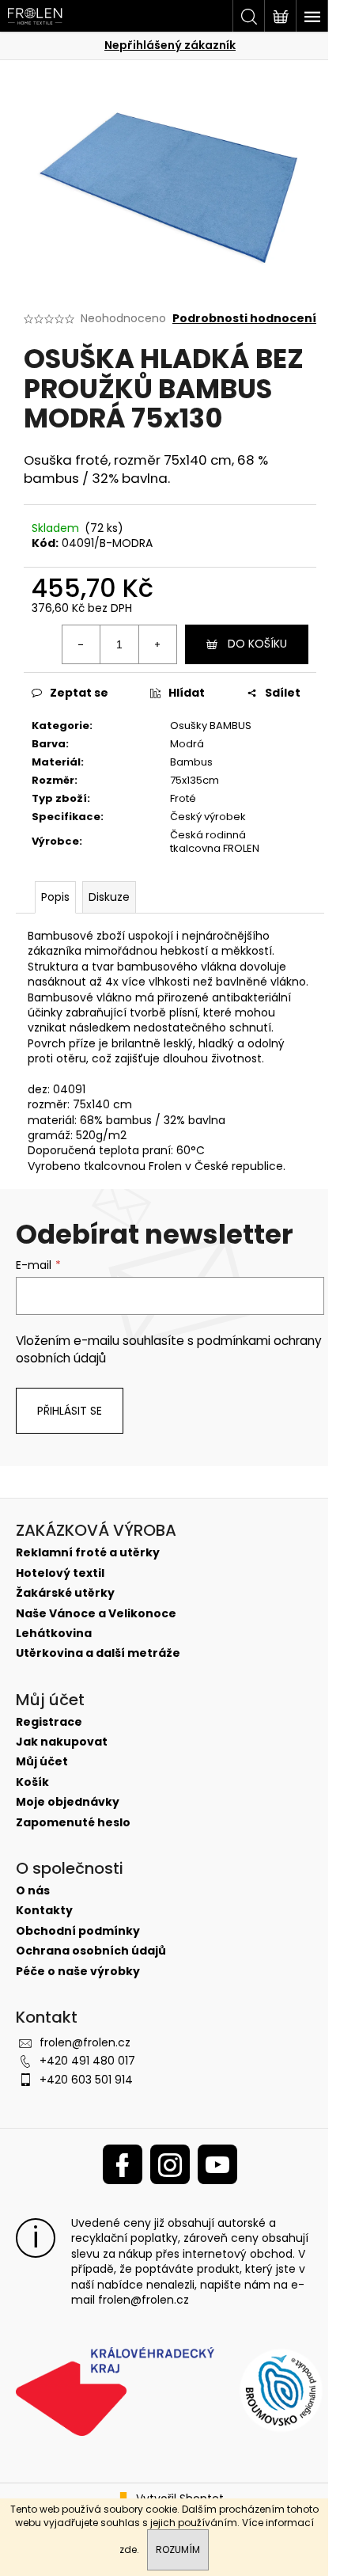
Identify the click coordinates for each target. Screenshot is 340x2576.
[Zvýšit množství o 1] (157, 644)
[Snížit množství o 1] (81, 644)
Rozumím (178, 2549)
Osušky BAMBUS (211, 726)
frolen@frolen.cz (85, 2042)
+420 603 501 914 (86, 2080)
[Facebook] (123, 2164)
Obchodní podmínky (78, 1931)
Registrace (49, 1722)
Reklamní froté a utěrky (88, 1553)
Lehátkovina (54, 1634)
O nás (33, 1891)
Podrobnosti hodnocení (244, 319)
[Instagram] (170, 2164)
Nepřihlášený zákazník (170, 45)
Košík (32, 1782)
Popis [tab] (55, 897)
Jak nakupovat (62, 1742)
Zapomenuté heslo (73, 1823)
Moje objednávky (68, 1802)
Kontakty (44, 1911)
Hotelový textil (60, 1573)
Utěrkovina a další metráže (98, 1653)
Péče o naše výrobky (78, 1972)
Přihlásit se (70, 1411)
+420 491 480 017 (87, 2061)
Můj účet (42, 1762)
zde (128, 2549)
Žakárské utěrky (65, 1593)
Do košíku (257, 644)
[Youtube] (217, 2164)
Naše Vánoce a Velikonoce (96, 1614)
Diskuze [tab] (109, 897)
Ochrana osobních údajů (91, 1951)
